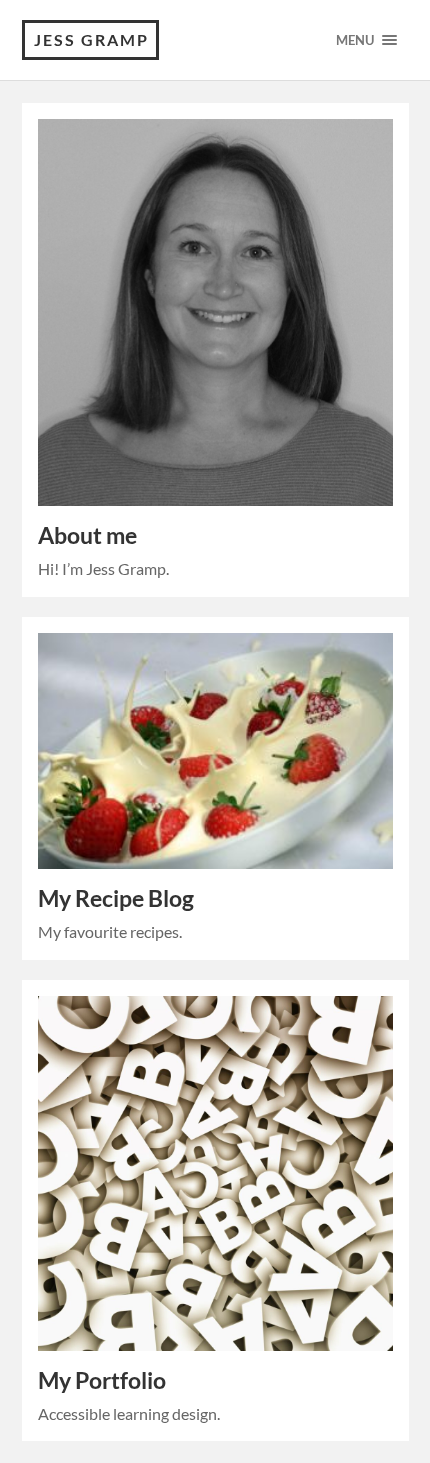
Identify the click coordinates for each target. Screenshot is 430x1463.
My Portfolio (102, 1380)
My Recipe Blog (116, 898)
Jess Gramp (91, 39)
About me (87, 535)
